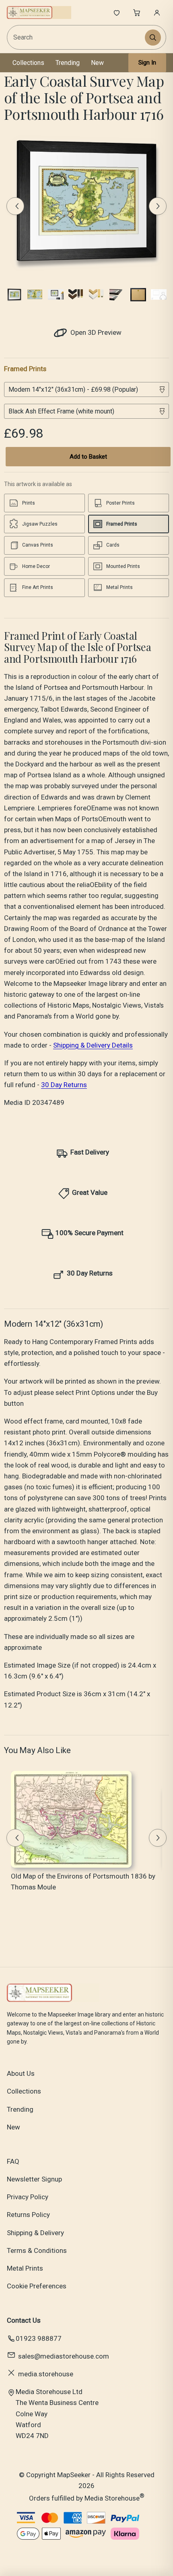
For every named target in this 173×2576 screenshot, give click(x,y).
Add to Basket (88, 457)
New (97, 63)
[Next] (158, 206)
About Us (21, 2073)
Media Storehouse (112, 2498)
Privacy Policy (28, 2197)
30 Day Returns (64, 1085)
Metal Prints (25, 2268)
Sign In (147, 63)
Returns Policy (28, 2215)
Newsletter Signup (34, 2179)
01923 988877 (39, 2338)
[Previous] (15, 206)
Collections (28, 63)
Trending (68, 63)
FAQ (13, 2161)
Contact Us (24, 2320)
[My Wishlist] (117, 13)
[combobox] (77, 37)
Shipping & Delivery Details (93, 1045)
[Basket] (137, 13)
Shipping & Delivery (35, 2233)
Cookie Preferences (37, 2286)
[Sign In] (157, 13)
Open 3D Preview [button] (95, 332)
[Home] (39, 13)
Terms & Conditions (37, 2250)
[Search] (153, 38)
